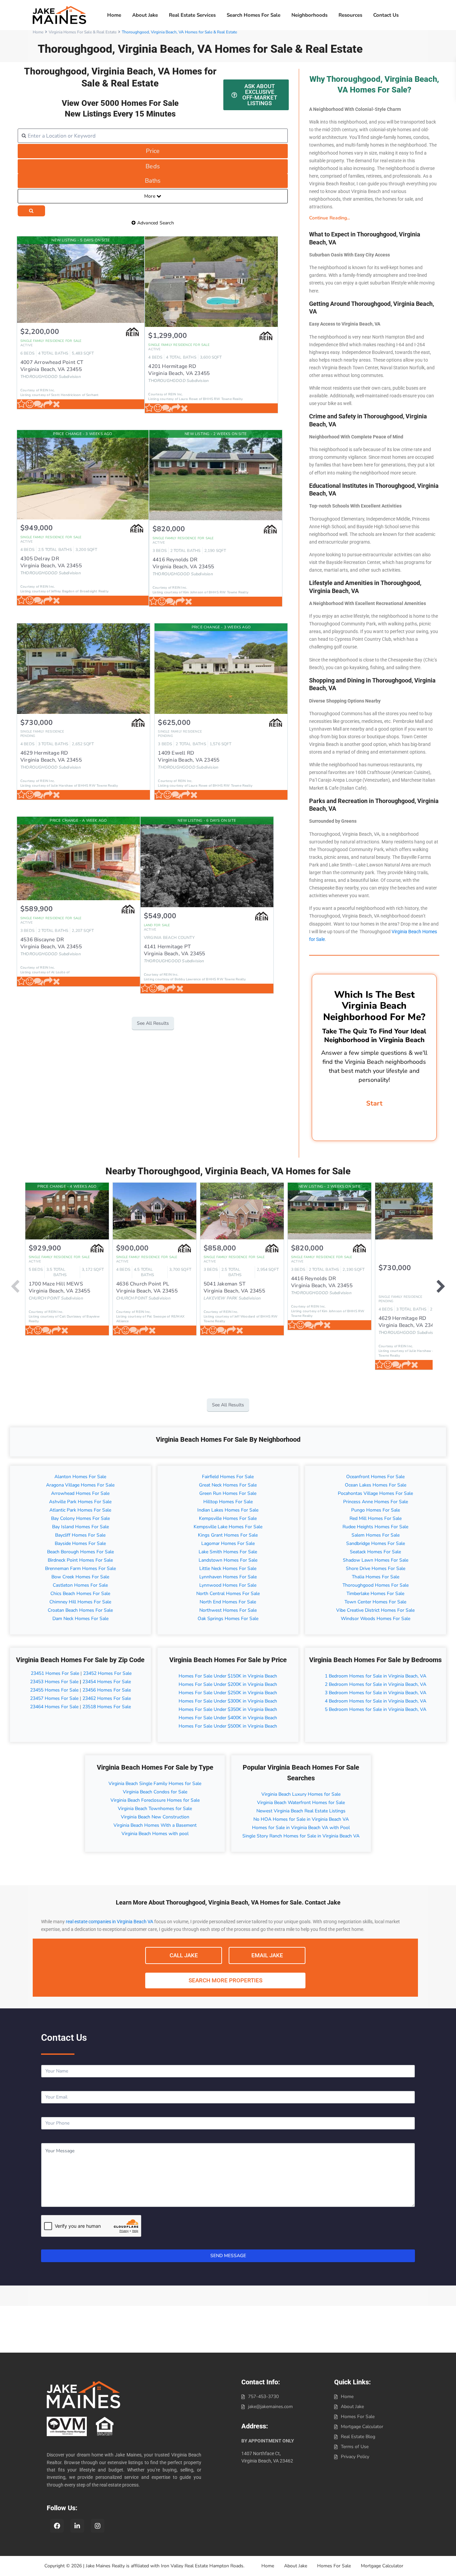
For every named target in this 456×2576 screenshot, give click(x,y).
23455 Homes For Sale (54, 1690)
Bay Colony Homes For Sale (80, 1518)
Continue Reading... (329, 218)
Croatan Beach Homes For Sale (80, 1610)
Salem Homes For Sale (376, 1535)
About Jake (145, 15)
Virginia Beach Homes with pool (155, 1834)
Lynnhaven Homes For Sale (228, 1577)
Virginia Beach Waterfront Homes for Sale (301, 1803)
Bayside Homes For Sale (80, 1543)
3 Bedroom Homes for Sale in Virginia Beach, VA (376, 1693)
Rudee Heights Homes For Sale (375, 1527)
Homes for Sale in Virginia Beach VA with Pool (301, 1828)
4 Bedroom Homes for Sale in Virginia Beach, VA (376, 1701)
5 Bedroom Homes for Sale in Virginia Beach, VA (376, 1709)
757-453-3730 (263, 2397)
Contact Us (386, 15)
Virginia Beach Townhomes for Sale (155, 1809)
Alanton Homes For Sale (80, 1477)
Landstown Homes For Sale (228, 1560)
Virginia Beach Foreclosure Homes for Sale (155, 1800)
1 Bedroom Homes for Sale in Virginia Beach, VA (376, 1676)
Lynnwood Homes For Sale (228, 1585)
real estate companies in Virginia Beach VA (109, 1922)
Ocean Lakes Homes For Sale (376, 1485)
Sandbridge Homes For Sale (376, 1543)
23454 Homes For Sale (107, 1682)
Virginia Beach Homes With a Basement (155, 1825)
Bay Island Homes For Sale (80, 1527)
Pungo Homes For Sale (376, 1510)
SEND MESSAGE (228, 2256)
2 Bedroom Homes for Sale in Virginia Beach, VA (376, 1684)
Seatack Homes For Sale (375, 1552)
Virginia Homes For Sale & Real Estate (83, 32)
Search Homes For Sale (254, 15)
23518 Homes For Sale (107, 1707)
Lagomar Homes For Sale (228, 1543)
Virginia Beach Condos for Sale (155, 1792)
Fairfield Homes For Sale (228, 1477)
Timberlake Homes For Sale (375, 1594)
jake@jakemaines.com (270, 2407)
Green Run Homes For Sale (228, 1493)
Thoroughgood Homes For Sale (376, 1585)
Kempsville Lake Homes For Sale (228, 1527)
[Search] (31, 211)
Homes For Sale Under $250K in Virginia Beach (228, 1693)
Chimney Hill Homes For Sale (80, 1602)
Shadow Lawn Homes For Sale (376, 1560)
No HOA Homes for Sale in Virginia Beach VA (301, 1819)
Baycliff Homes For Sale (80, 1535)
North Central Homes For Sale (228, 1594)
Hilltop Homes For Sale (228, 1502)
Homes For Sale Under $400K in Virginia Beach (228, 1718)
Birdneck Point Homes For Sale (80, 1560)
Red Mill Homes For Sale (376, 1518)
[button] (374, 218)
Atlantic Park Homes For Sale (80, 1510)
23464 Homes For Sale (54, 1707)
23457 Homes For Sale (54, 1698)
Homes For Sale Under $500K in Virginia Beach (228, 1726)
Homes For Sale (358, 2417)
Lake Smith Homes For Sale (228, 1552)
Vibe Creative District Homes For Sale (375, 1610)
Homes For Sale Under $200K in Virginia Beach (228, 1684)
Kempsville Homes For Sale (228, 1518)
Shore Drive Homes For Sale (376, 1568)
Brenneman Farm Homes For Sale (80, 1568)
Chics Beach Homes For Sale (80, 1594)
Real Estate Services (192, 15)
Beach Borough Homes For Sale (80, 1552)
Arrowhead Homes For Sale (80, 1493)
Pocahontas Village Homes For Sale (375, 1493)
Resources (350, 15)
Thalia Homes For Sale (376, 1577)
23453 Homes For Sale (54, 1682)
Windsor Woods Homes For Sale (376, 1619)
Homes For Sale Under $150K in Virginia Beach (228, 1676)
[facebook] (57, 2526)
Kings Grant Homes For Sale (228, 1535)
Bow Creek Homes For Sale (80, 1577)
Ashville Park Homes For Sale (80, 1502)
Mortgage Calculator (362, 2427)
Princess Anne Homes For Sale (376, 1502)
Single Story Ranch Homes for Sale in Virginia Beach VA (301, 1836)
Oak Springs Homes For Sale (228, 1619)
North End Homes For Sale (228, 1602)
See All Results (153, 1023)
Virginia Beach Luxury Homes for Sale (301, 1794)
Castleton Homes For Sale (80, 1585)
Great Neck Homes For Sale (228, 1485)
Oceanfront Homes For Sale (375, 1477)
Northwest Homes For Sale (228, 1610)
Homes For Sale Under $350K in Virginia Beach (228, 1709)
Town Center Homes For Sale (375, 1602)
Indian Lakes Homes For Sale (228, 1510)
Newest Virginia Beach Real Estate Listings (301, 1811)
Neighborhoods (309, 15)
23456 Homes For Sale (107, 1690)
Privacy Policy (355, 2457)
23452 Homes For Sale (107, 1673)
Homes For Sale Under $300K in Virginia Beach (228, 1701)
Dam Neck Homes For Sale (80, 1619)
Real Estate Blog (358, 2437)
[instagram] (98, 2526)
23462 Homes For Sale (107, 1698)
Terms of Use (355, 2447)
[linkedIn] (77, 2526)
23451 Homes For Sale (54, 1673)
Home (114, 15)
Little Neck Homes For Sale (228, 1568)
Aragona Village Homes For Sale (80, 1485)
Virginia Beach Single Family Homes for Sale (155, 1784)
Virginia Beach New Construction (155, 1817)
